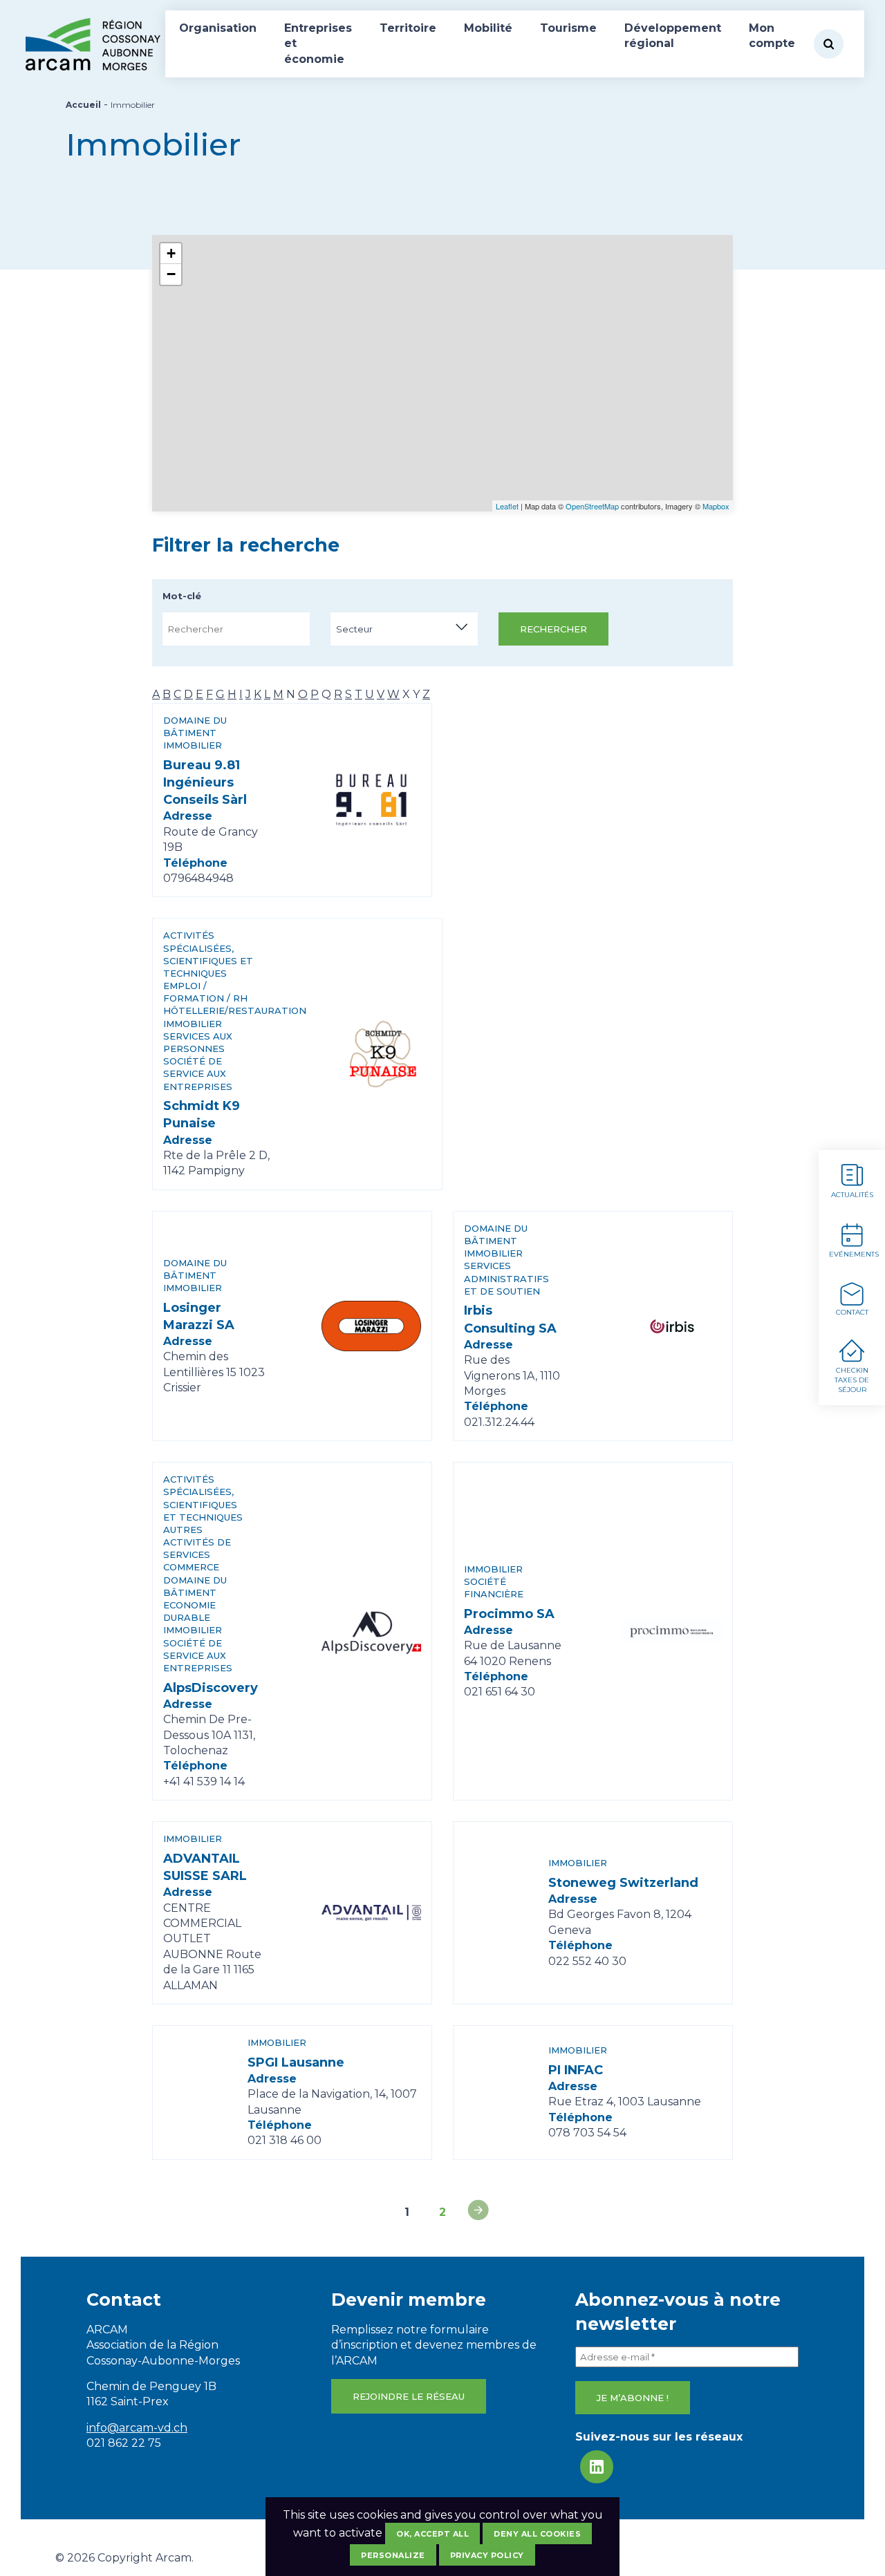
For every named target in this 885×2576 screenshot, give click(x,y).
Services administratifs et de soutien (506, 1278)
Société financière (494, 1588)
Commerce (191, 1567)
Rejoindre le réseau (409, 2396)
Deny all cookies (537, 2534)
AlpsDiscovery (211, 1688)
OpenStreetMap (592, 506)
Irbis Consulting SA (510, 1319)
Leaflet (507, 506)
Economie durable (189, 1611)
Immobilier (193, 745)
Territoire (408, 28)
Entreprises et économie (318, 44)
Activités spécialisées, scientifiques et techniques (208, 954)
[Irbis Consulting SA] (672, 1326)
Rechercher (553, 629)
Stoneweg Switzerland (623, 1883)
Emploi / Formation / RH (205, 992)
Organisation (218, 28)
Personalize (393, 2555)
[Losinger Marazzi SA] (371, 1326)
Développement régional (673, 36)
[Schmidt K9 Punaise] (382, 1054)
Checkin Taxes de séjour (852, 1380)
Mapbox (716, 506)
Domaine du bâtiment (195, 726)
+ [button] (171, 253)
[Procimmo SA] (672, 1631)
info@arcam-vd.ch (137, 2428)
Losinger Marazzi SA (199, 1316)
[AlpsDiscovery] (371, 1631)
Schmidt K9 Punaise (202, 1115)
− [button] (171, 274)
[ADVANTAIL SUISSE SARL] (371, 1913)
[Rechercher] (829, 44)
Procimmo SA (509, 1614)
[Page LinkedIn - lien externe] (597, 2467)
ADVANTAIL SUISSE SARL (205, 1867)
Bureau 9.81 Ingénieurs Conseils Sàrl (205, 782)
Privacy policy (487, 2555)
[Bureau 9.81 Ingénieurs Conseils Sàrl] (371, 800)
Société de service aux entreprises (198, 1073)
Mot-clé (182, 596)
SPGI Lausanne (296, 2062)
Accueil (83, 105)
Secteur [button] (354, 629)
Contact (852, 1312)
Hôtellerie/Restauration (211, 1010)
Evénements (854, 1254)
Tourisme (568, 28)
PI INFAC (576, 2070)
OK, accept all (432, 2534)
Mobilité (488, 28)
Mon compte (772, 36)
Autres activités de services (197, 1542)
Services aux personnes (198, 1042)
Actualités (852, 1195)
